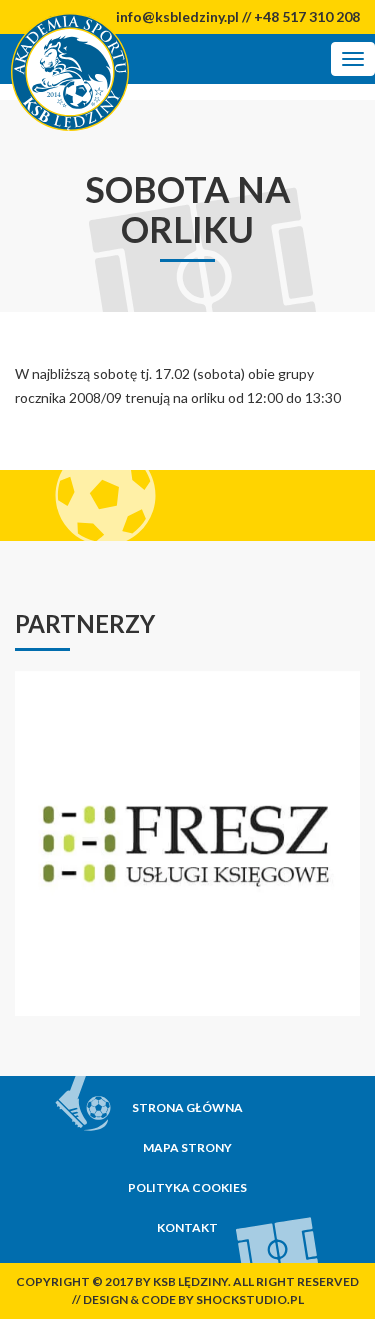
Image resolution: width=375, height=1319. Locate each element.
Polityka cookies (187, 1187)
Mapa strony (187, 1147)
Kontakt (187, 1227)
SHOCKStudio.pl (250, 1299)
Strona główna (187, 1107)
